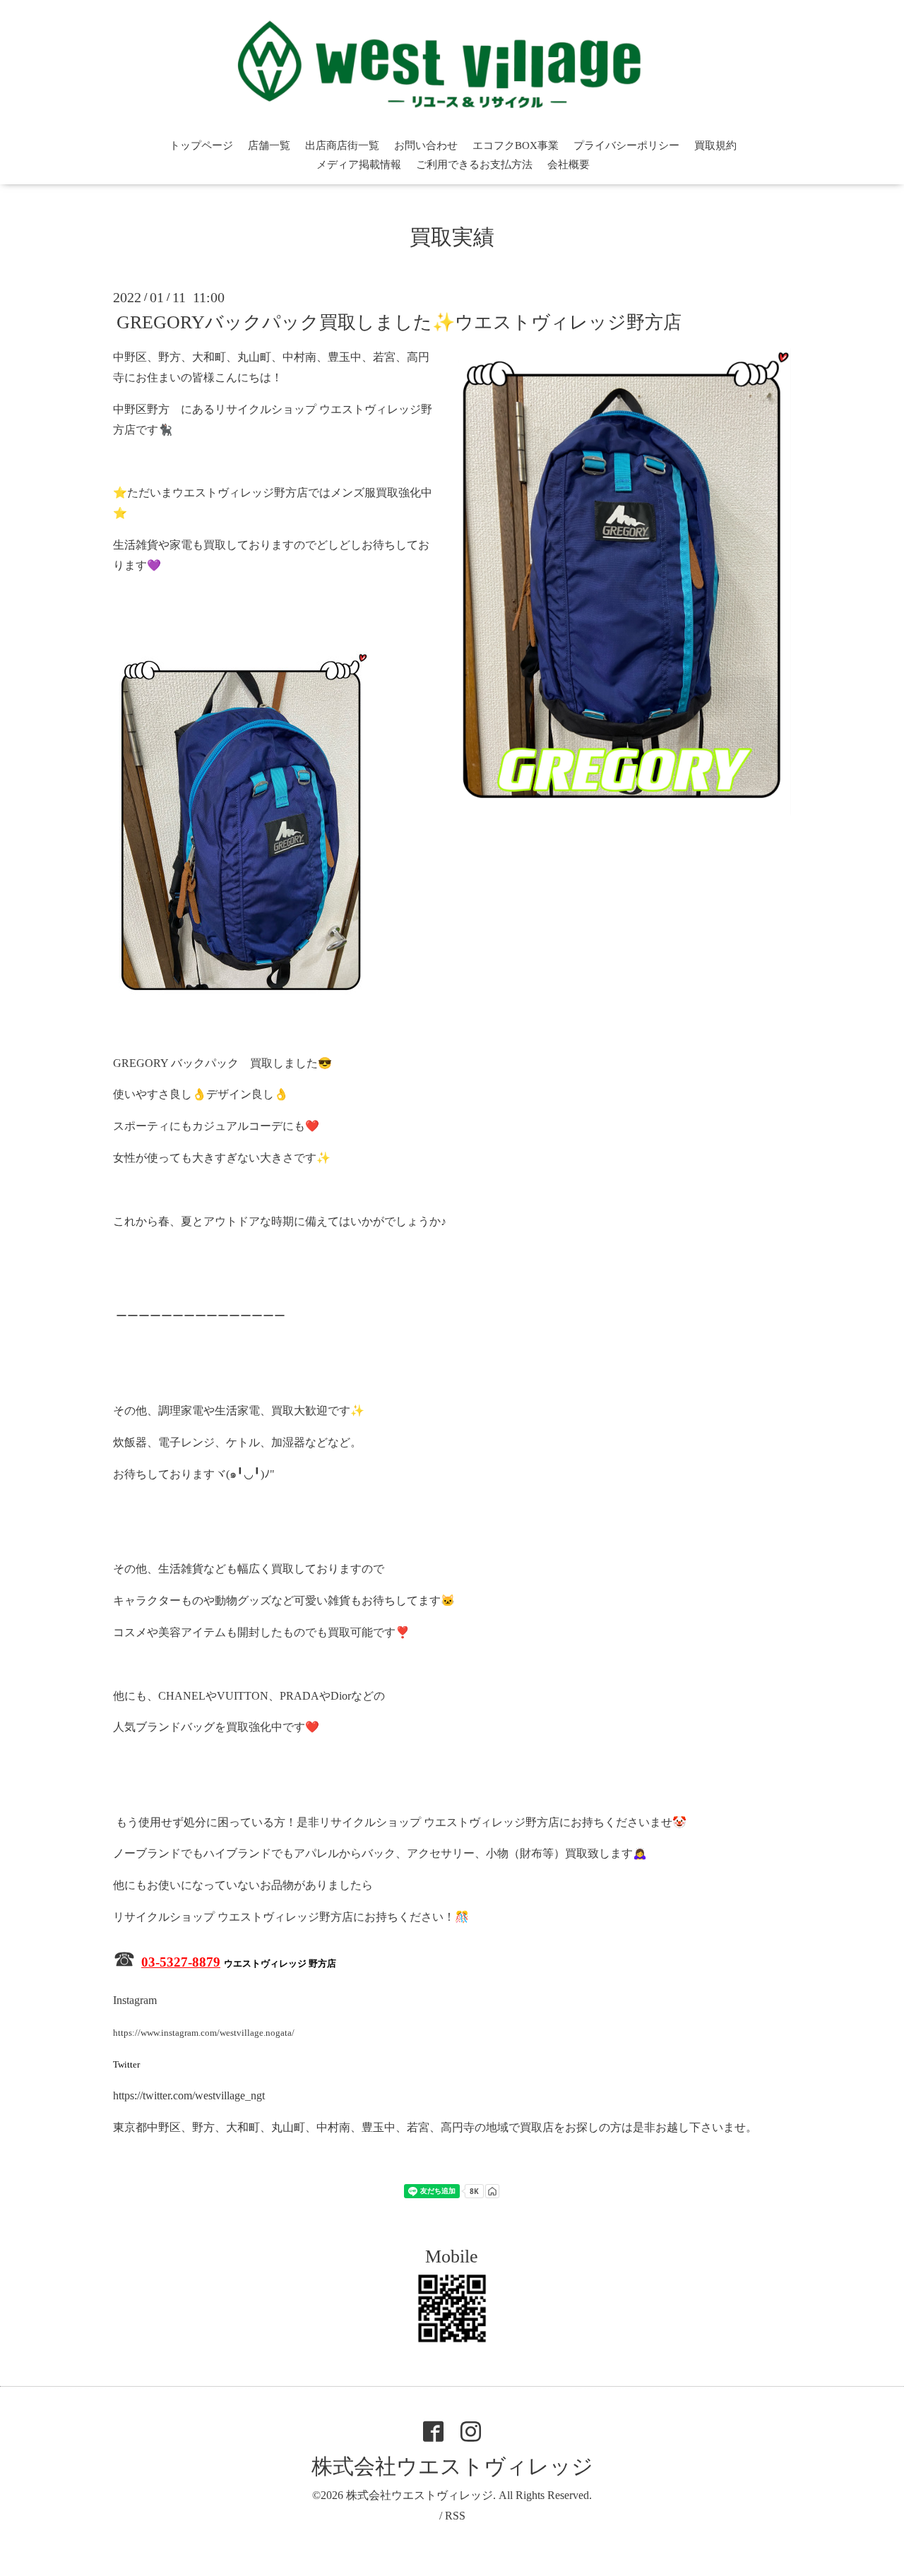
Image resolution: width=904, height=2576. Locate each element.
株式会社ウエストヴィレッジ (452, 2466)
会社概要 (569, 165)
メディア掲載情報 (359, 165)
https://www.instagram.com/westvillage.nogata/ (204, 2033)
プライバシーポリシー (626, 145)
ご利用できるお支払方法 (474, 165)
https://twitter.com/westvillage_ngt (189, 2095)
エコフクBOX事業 (516, 145)
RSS (455, 2516)
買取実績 (452, 237)
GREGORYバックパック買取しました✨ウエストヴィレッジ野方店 (399, 322)
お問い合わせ (426, 145)
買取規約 (715, 145)
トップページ (201, 145)
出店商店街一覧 (342, 145)
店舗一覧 (269, 145)
